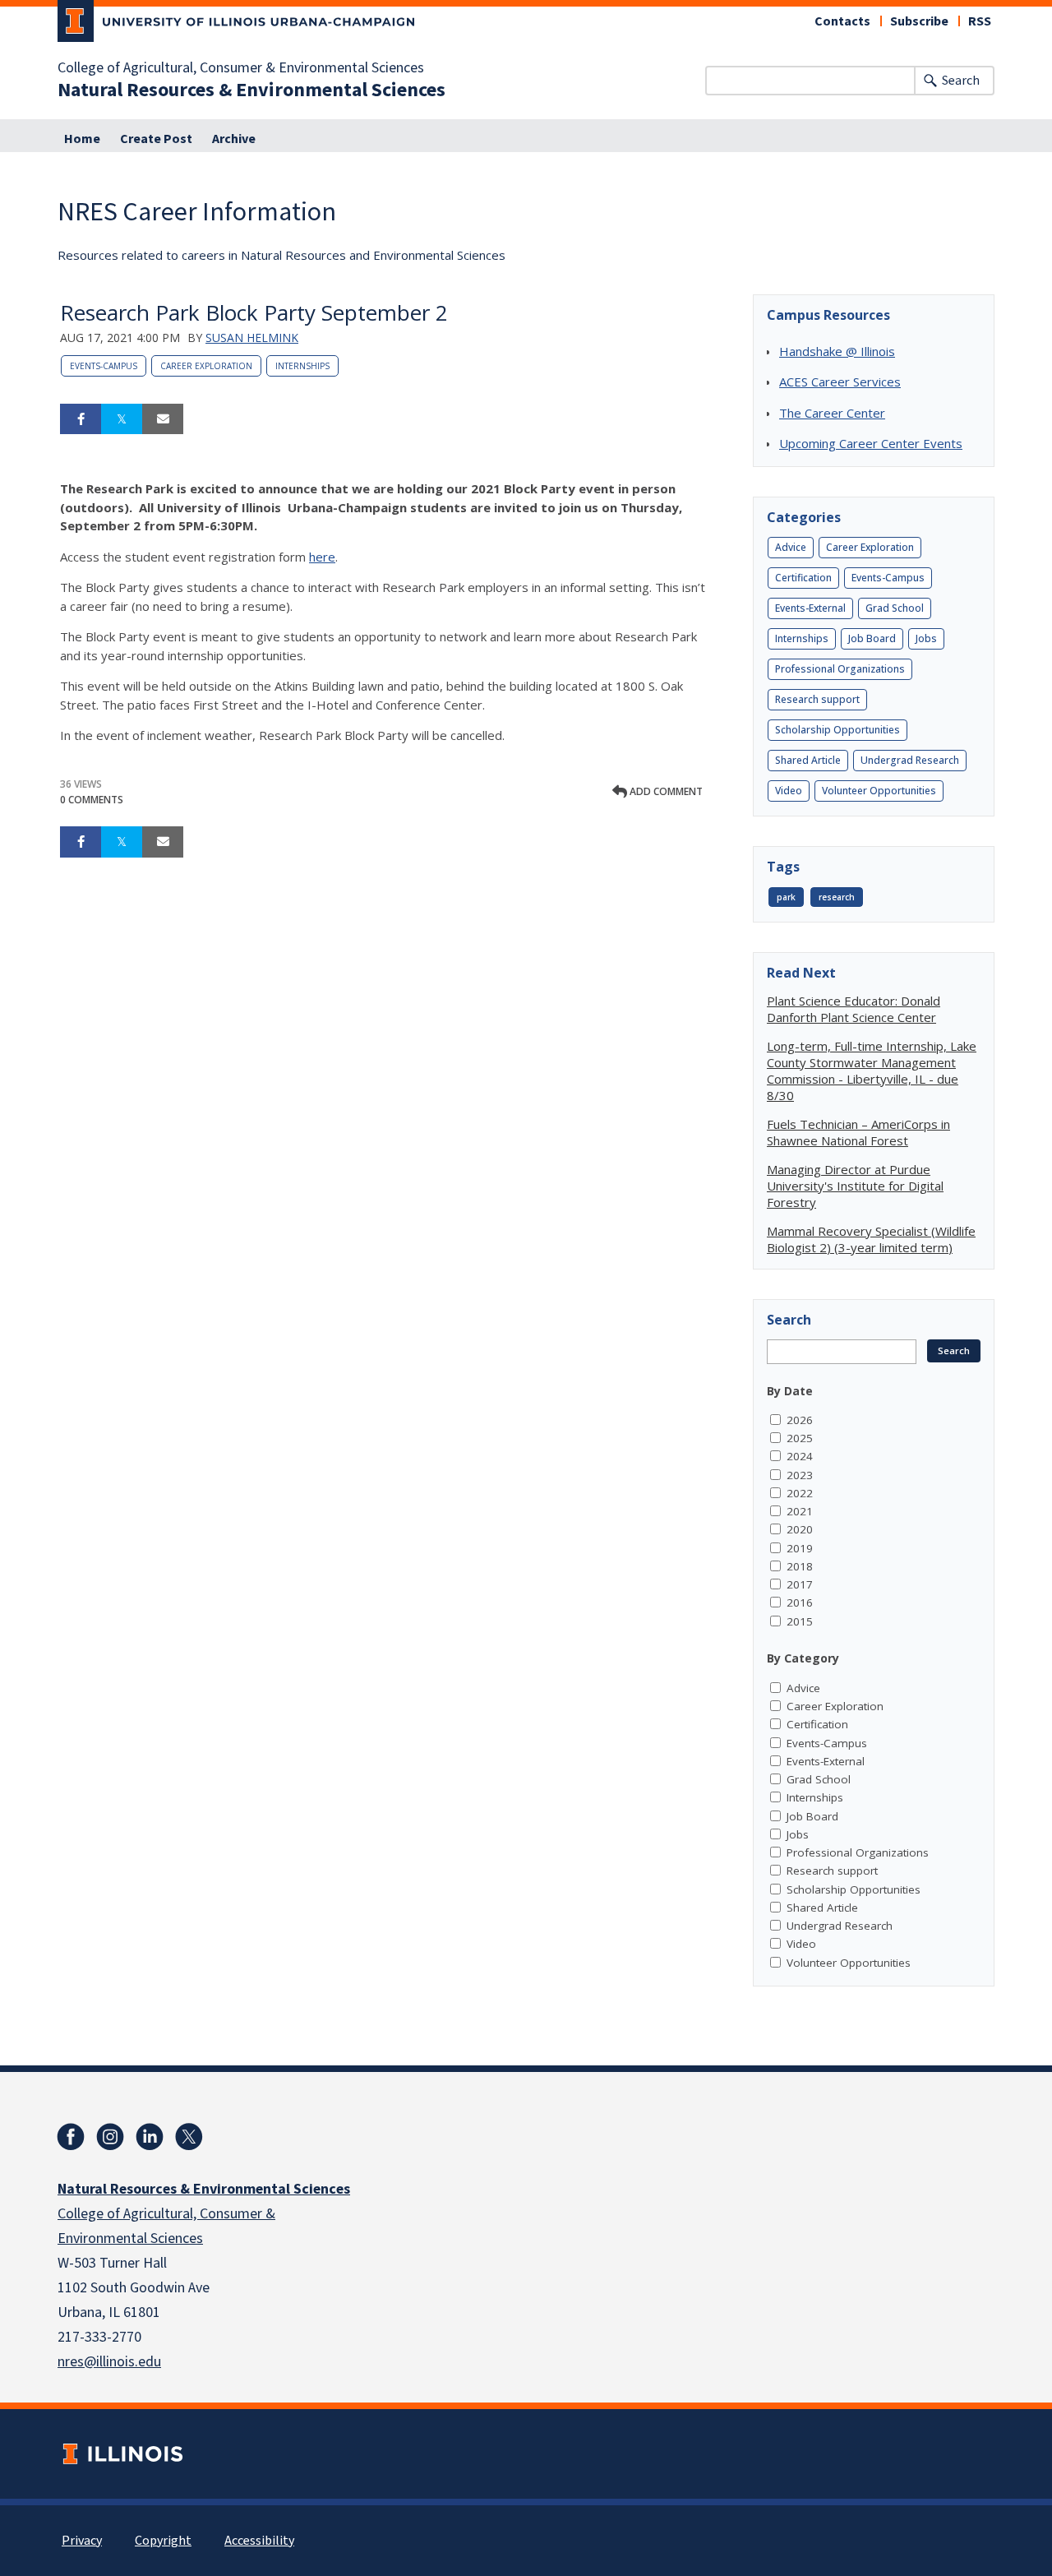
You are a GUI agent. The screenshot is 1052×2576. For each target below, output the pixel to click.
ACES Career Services (840, 382)
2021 (800, 1511)
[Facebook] (71, 2137)
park (786, 897)
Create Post (156, 139)
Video (789, 791)
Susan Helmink (252, 338)
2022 (800, 1493)
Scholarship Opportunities (837, 730)
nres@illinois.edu (109, 2362)
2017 (800, 1584)
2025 (800, 1438)
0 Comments (92, 800)
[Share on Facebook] (81, 419)
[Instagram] (110, 2137)
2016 (800, 1602)
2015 (800, 1621)
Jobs (926, 638)
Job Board (872, 638)
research (837, 897)
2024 (800, 1456)
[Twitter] (189, 2137)
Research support (817, 699)
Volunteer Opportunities (879, 791)
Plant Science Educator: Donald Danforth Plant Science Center (854, 1009)
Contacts (842, 21)
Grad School (895, 608)
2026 (800, 1420)
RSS (980, 21)
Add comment (665, 791)
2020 (800, 1529)
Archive (234, 139)
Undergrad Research (910, 760)
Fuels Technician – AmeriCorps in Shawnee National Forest (858, 1132)
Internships (302, 366)
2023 (800, 1475)
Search (961, 81)
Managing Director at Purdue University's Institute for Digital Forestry (855, 1186)
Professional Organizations (840, 669)
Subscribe (919, 21)
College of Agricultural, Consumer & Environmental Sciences (241, 68)
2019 (800, 1548)
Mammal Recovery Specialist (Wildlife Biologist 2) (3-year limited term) (871, 1239)
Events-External (810, 608)
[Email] (163, 419)
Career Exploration (206, 366)
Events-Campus (104, 366)
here (322, 557)
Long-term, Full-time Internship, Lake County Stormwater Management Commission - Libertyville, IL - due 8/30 (872, 1071)
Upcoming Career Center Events (871, 443)
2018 (800, 1566)
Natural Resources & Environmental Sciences (251, 90)
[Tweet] (122, 419)
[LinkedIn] (150, 2137)
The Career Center (832, 413)
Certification (803, 578)
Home (82, 139)
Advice (791, 547)
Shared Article (808, 760)
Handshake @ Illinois (837, 351)
